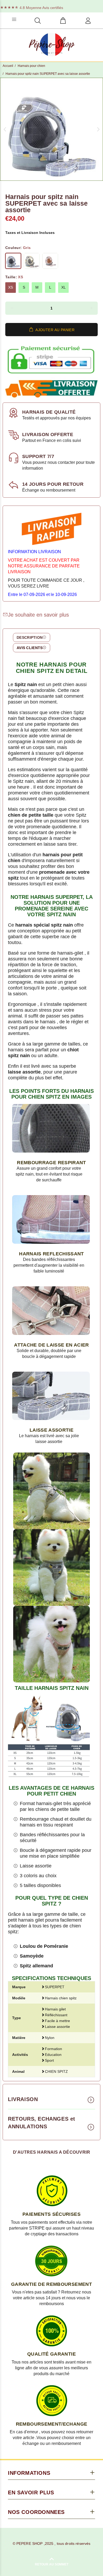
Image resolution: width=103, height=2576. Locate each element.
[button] (12, 308)
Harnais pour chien (31, 66)
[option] (51, 129)
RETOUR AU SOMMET (52, 2564)
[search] (38, 21)
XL (64, 287)
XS (11, 287)
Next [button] (98, 129)
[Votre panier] (63, 21)
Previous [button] (5, 129)
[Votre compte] (88, 21)
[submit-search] (78, 19)
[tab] (31, 637)
